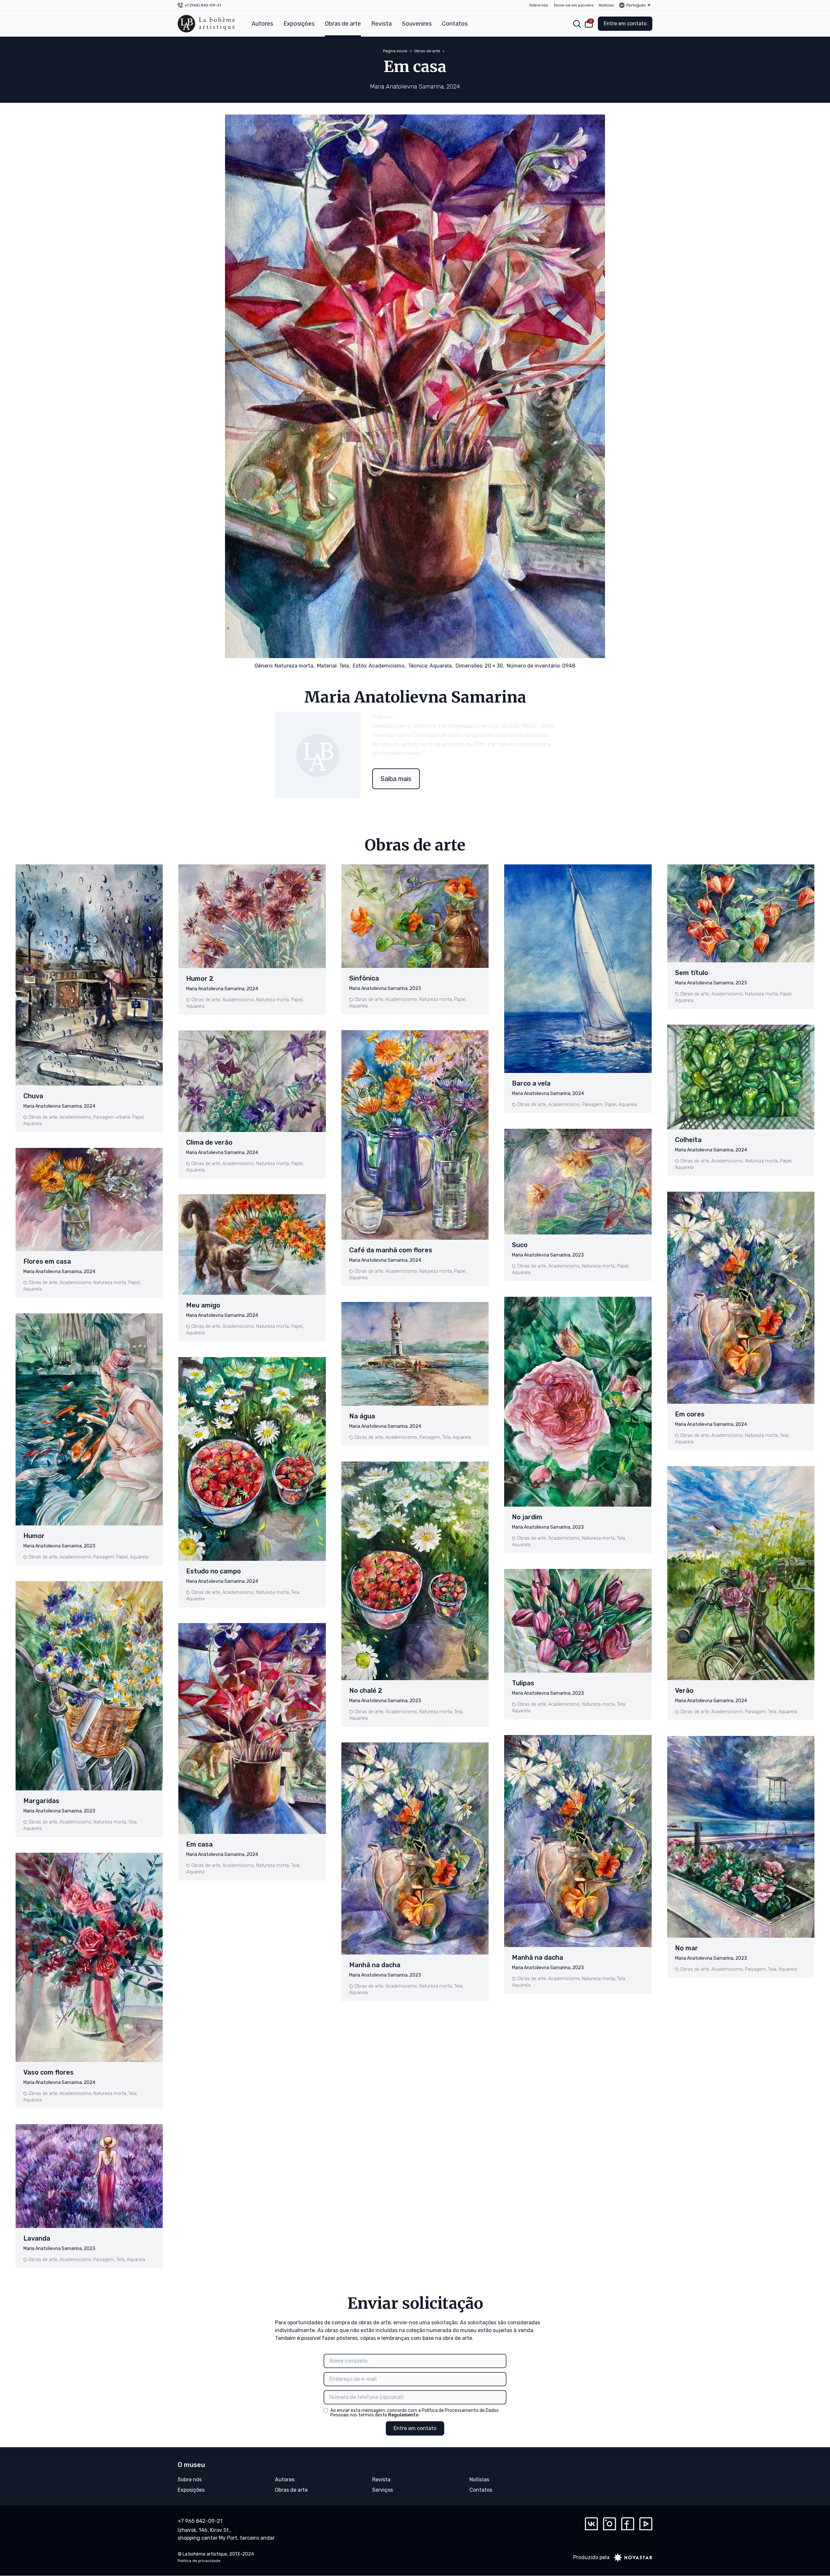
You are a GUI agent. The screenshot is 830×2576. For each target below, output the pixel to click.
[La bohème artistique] (206, 24)
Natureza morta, (295, 666)
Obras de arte (343, 24)
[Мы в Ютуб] (646, 2524)
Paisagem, (104, 1557)
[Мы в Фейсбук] (628, 2524)
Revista (381, 24)
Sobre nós (539, 5)
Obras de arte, (43, 1117)
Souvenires (417, 24)
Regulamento (403, 2415)
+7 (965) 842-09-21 (203, 5)
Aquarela (33, 1124)
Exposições (299, 24)
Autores (262, 24)
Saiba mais (396, 779)
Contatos (455, 24)
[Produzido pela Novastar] (631, 2558)
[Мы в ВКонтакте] (591, 2524)
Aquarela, (441, 666)
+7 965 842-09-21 (200, 2521)
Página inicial (395, 51)
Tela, (345, 666)
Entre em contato (625, 24)
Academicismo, (387, 666)
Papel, (138, 1117)
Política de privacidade (199, 2561)
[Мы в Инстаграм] (610, 2524)
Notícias (606, 5)
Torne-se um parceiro (574, 5)
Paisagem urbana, (112, 1117)
